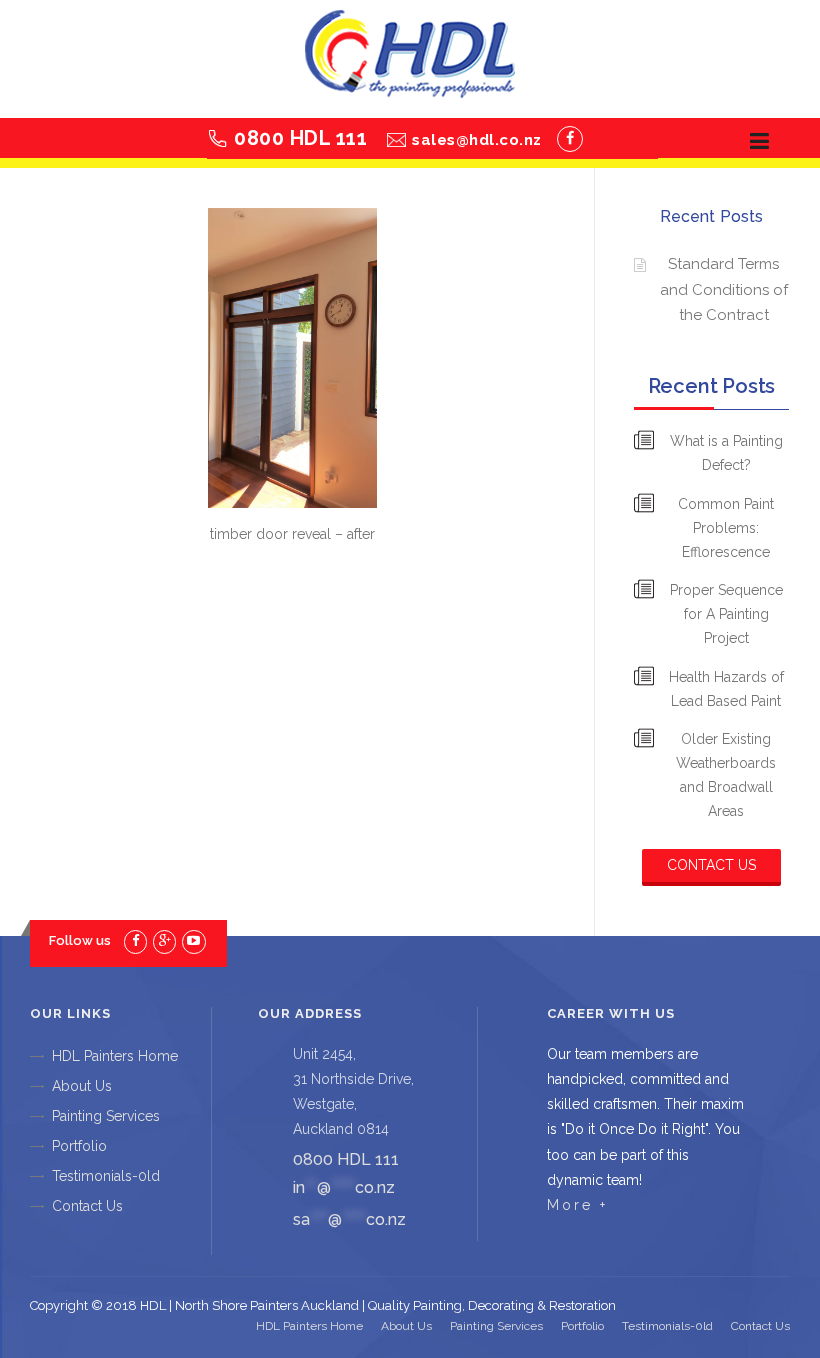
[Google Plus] (164, 940)
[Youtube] (193, 940)
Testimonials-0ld (106, 1176)
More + (577, 1205)
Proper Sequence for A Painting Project (726, 614)
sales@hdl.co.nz (477, 140)
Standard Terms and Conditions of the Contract (724, 289)
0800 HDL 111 (300, 138)
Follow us (80, 940)
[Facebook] (570, 139)
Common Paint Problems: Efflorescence (726, 528)
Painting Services (106, 1116)
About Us (82, 1086)
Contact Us (711, 865)
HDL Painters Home (115, 1056)
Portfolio (79, 1146)
